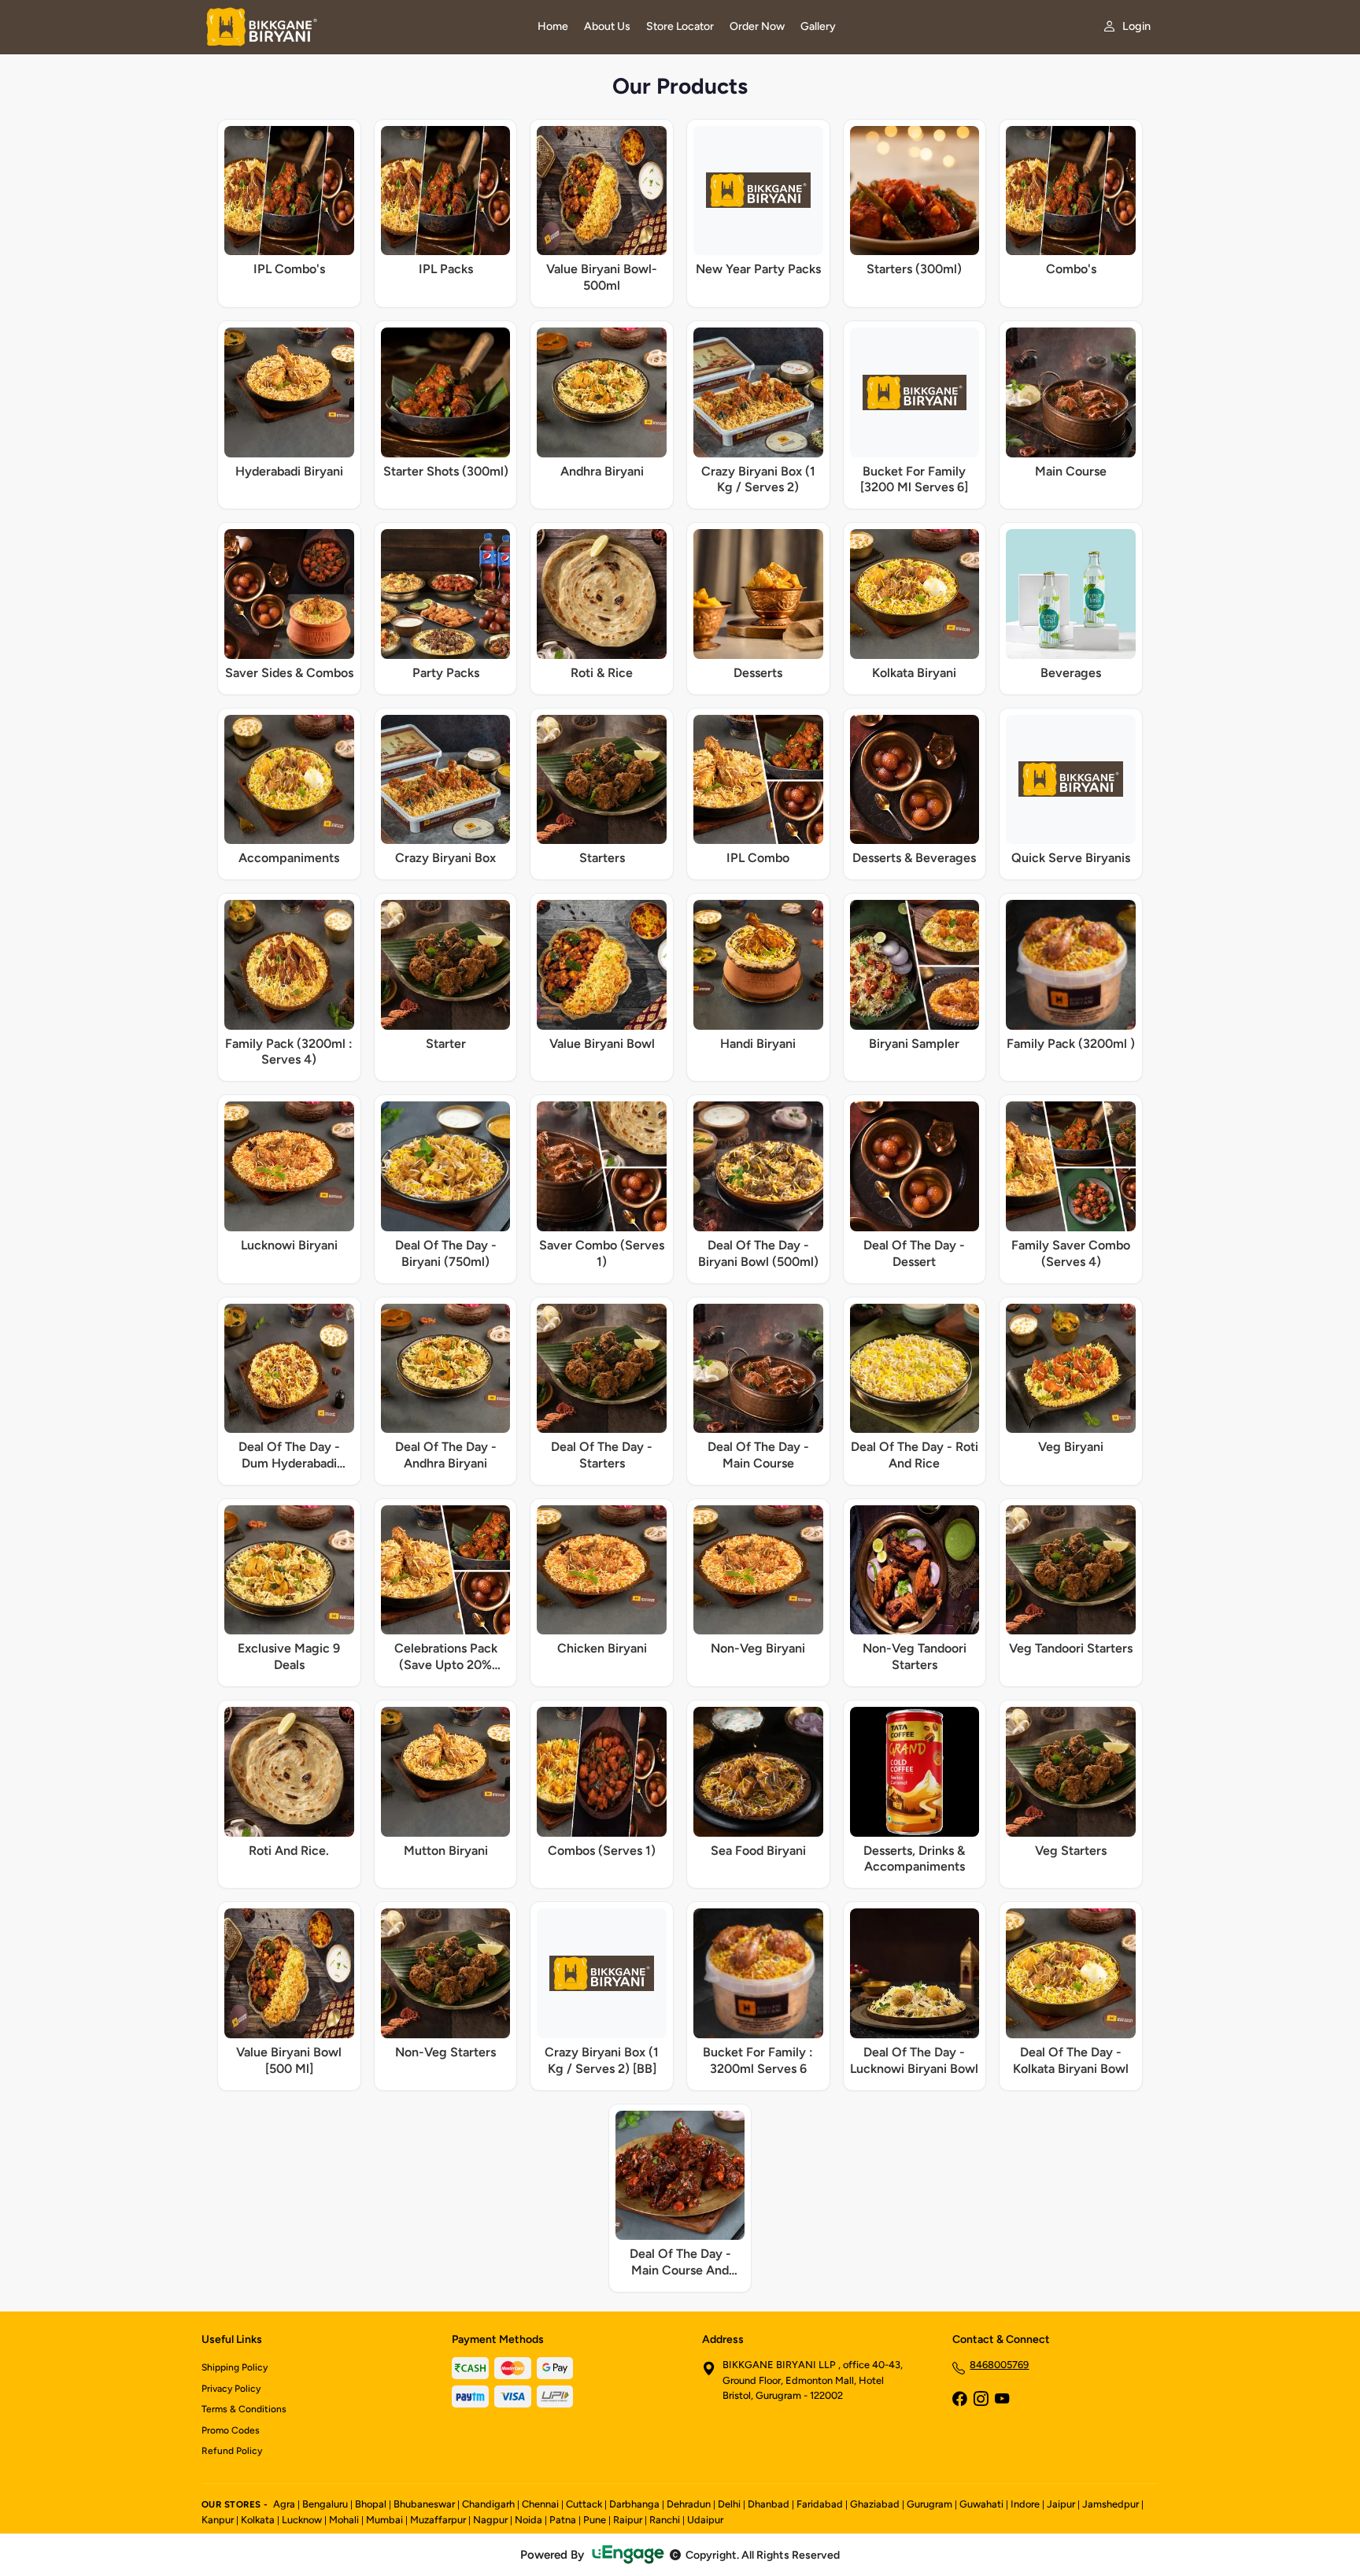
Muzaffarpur (438, 2520)
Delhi (729, 2504)
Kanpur (218, 2520)
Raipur (628, 2520)
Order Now (757, 26)
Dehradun (689, 2504)
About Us (607, 26)
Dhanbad (769, 2504)
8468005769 (999, 2365)
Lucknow (302, 2520)
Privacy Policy (231, 2389)
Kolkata (258, 2520)
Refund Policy (232, 2451)
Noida (528, 2520)
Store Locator (680, 26)
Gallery (818, 26)
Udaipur (705, 2520)
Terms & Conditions (244, 2409)
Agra (284, 2504)
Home (553, 26)
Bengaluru (325, 2504)
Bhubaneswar (424, 2504)
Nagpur (490, 2520)
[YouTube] (1002, 2400)
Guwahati (981, 2504)
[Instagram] (981, 2400)
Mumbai (384, 2520)
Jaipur (1061, 2504)
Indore (1025, 2504)
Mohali (344, 2520)
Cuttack (584, 2504)
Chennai (540, 2504)
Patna (563, 2520)
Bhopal (371, 2504)
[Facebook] (959, 2400)
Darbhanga (634, 2504)
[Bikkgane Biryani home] (360, 27)
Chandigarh (488, 2504)
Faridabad (820, 2504)
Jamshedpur (1111, 2504)
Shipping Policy (235, 2367)
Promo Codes (231, 2430)
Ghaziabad (875, 2504)
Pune (595, 2520)
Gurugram (929, 2504)
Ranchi (665, 2520)
